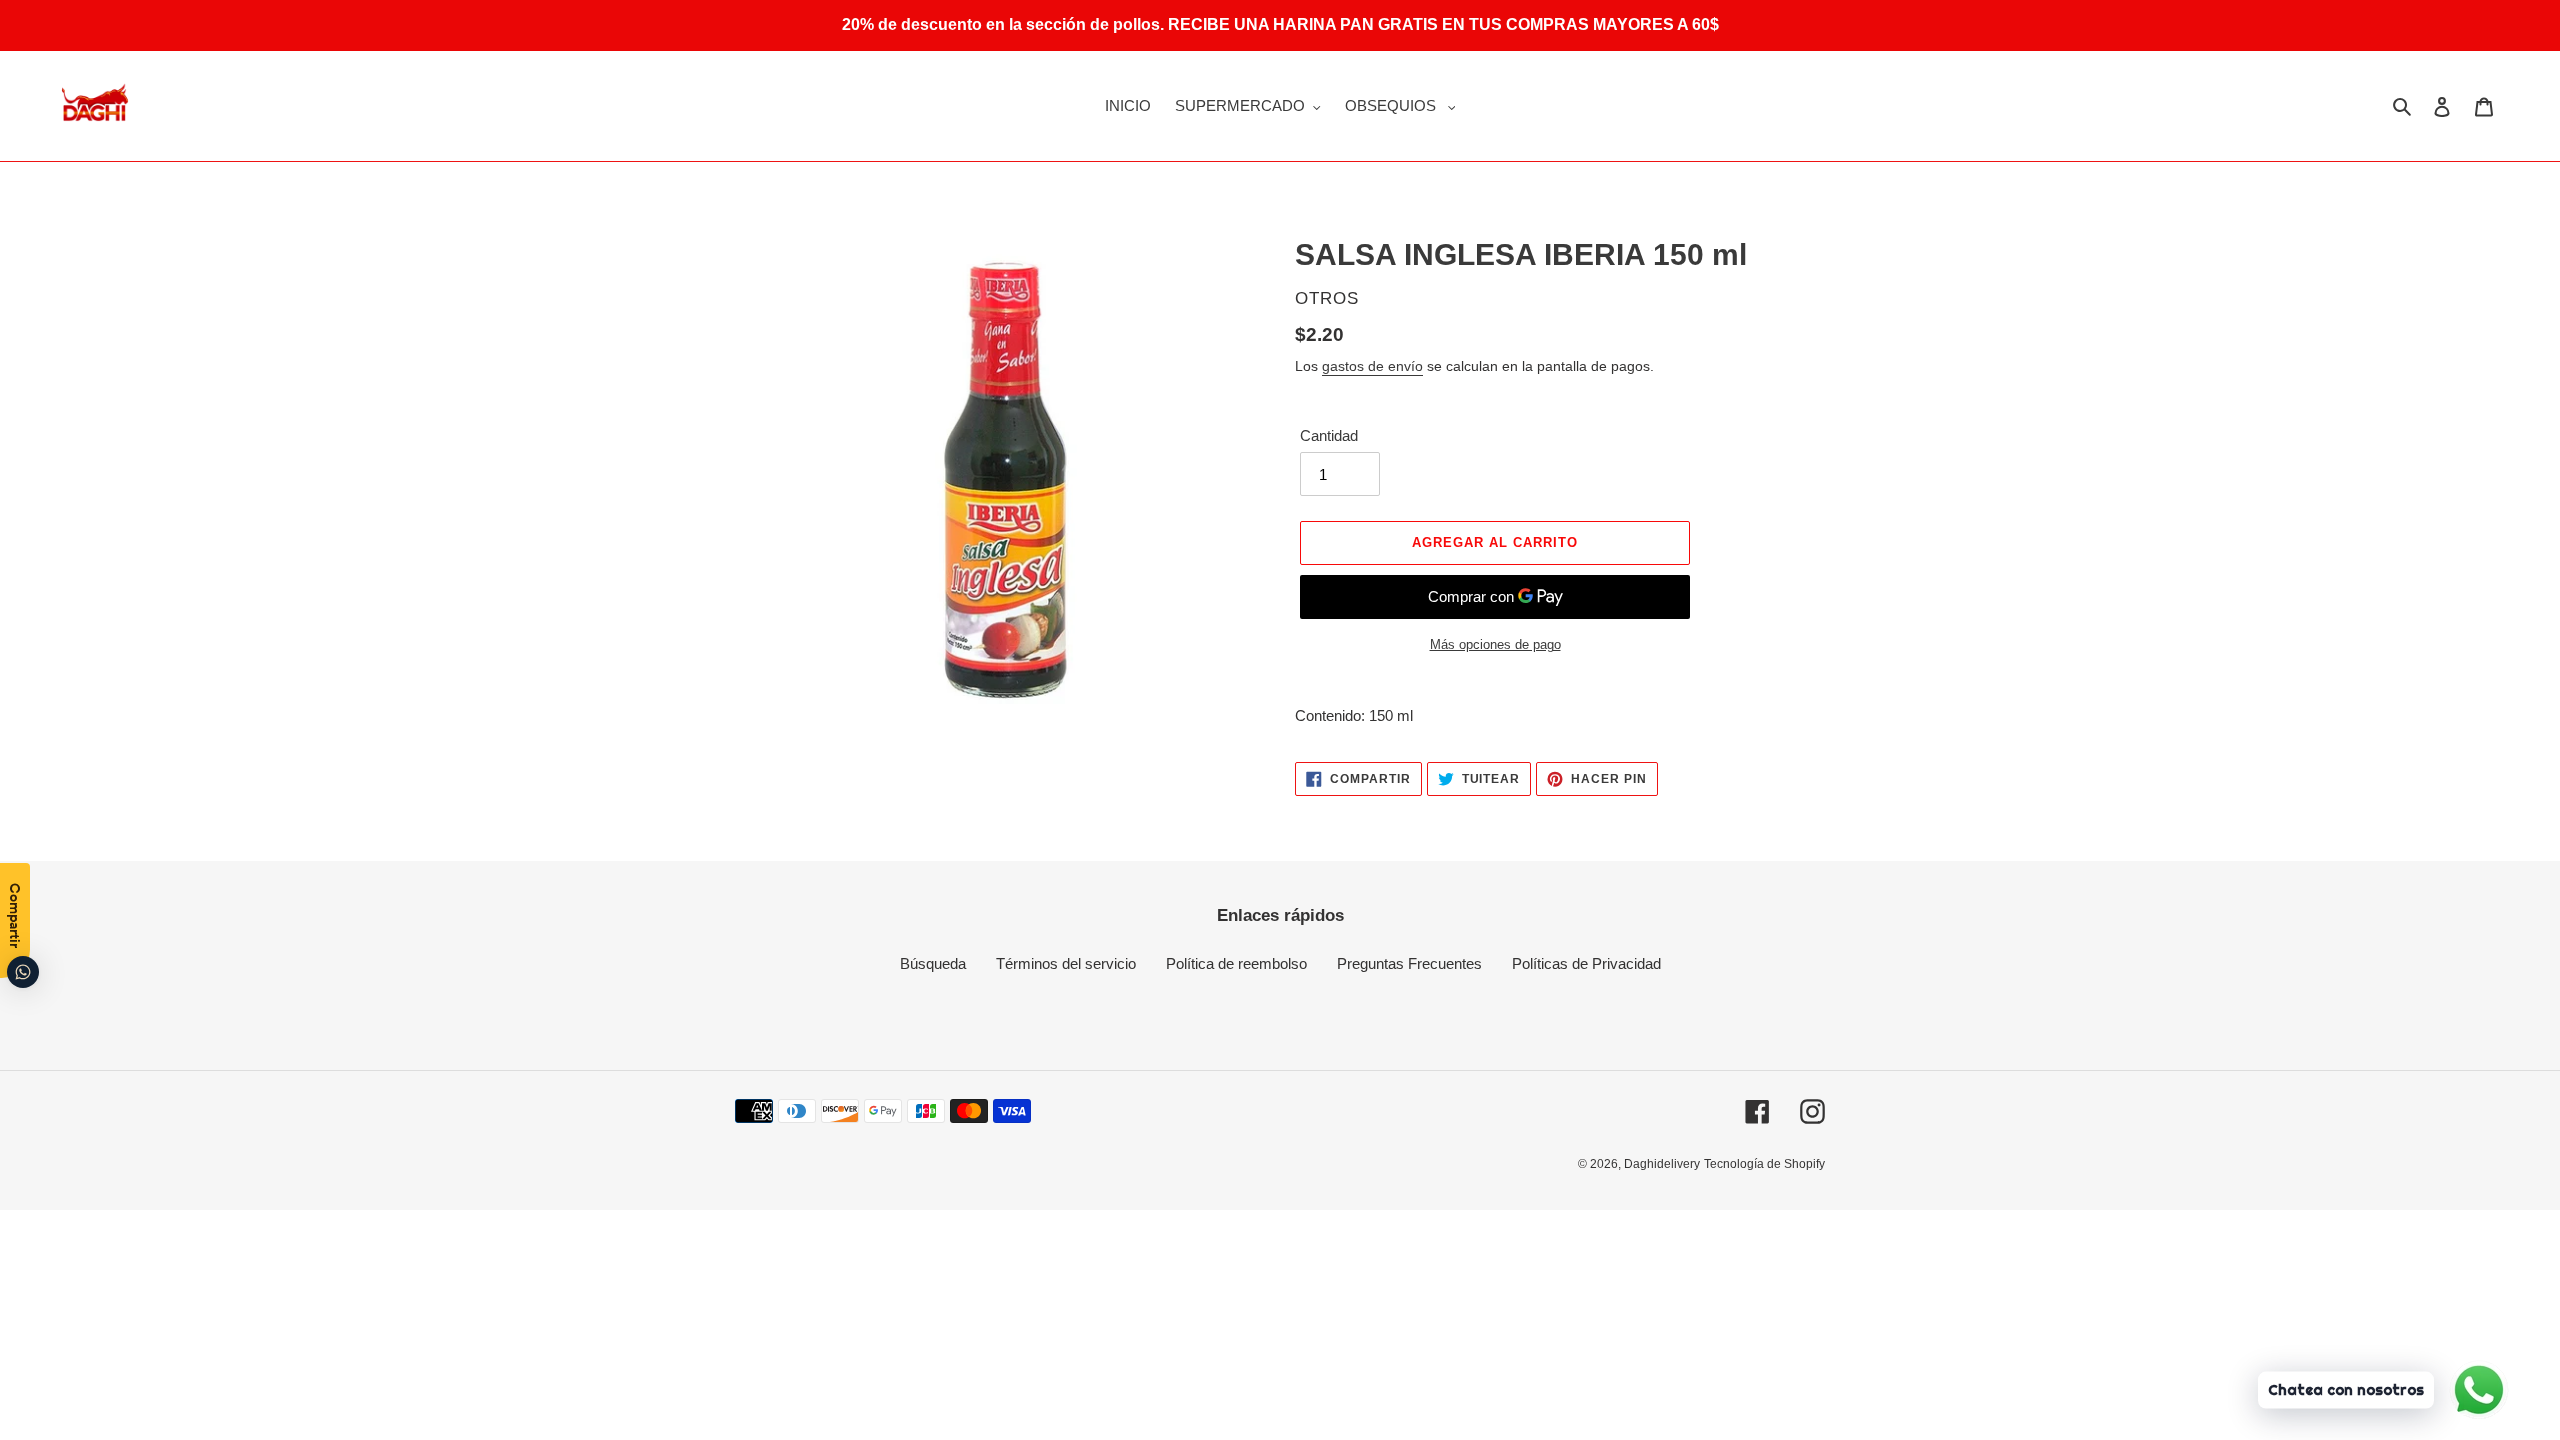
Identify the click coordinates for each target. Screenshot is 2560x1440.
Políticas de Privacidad (1586, 963)
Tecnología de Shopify (1764, 1164)
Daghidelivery (1662, 1164)
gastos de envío (1372, 366)
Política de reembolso (1236, 963)
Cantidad (1329, 435)
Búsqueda (933, 963)
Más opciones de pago (1495, 644)
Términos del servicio (1066, 963)
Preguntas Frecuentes (1409, 963)
